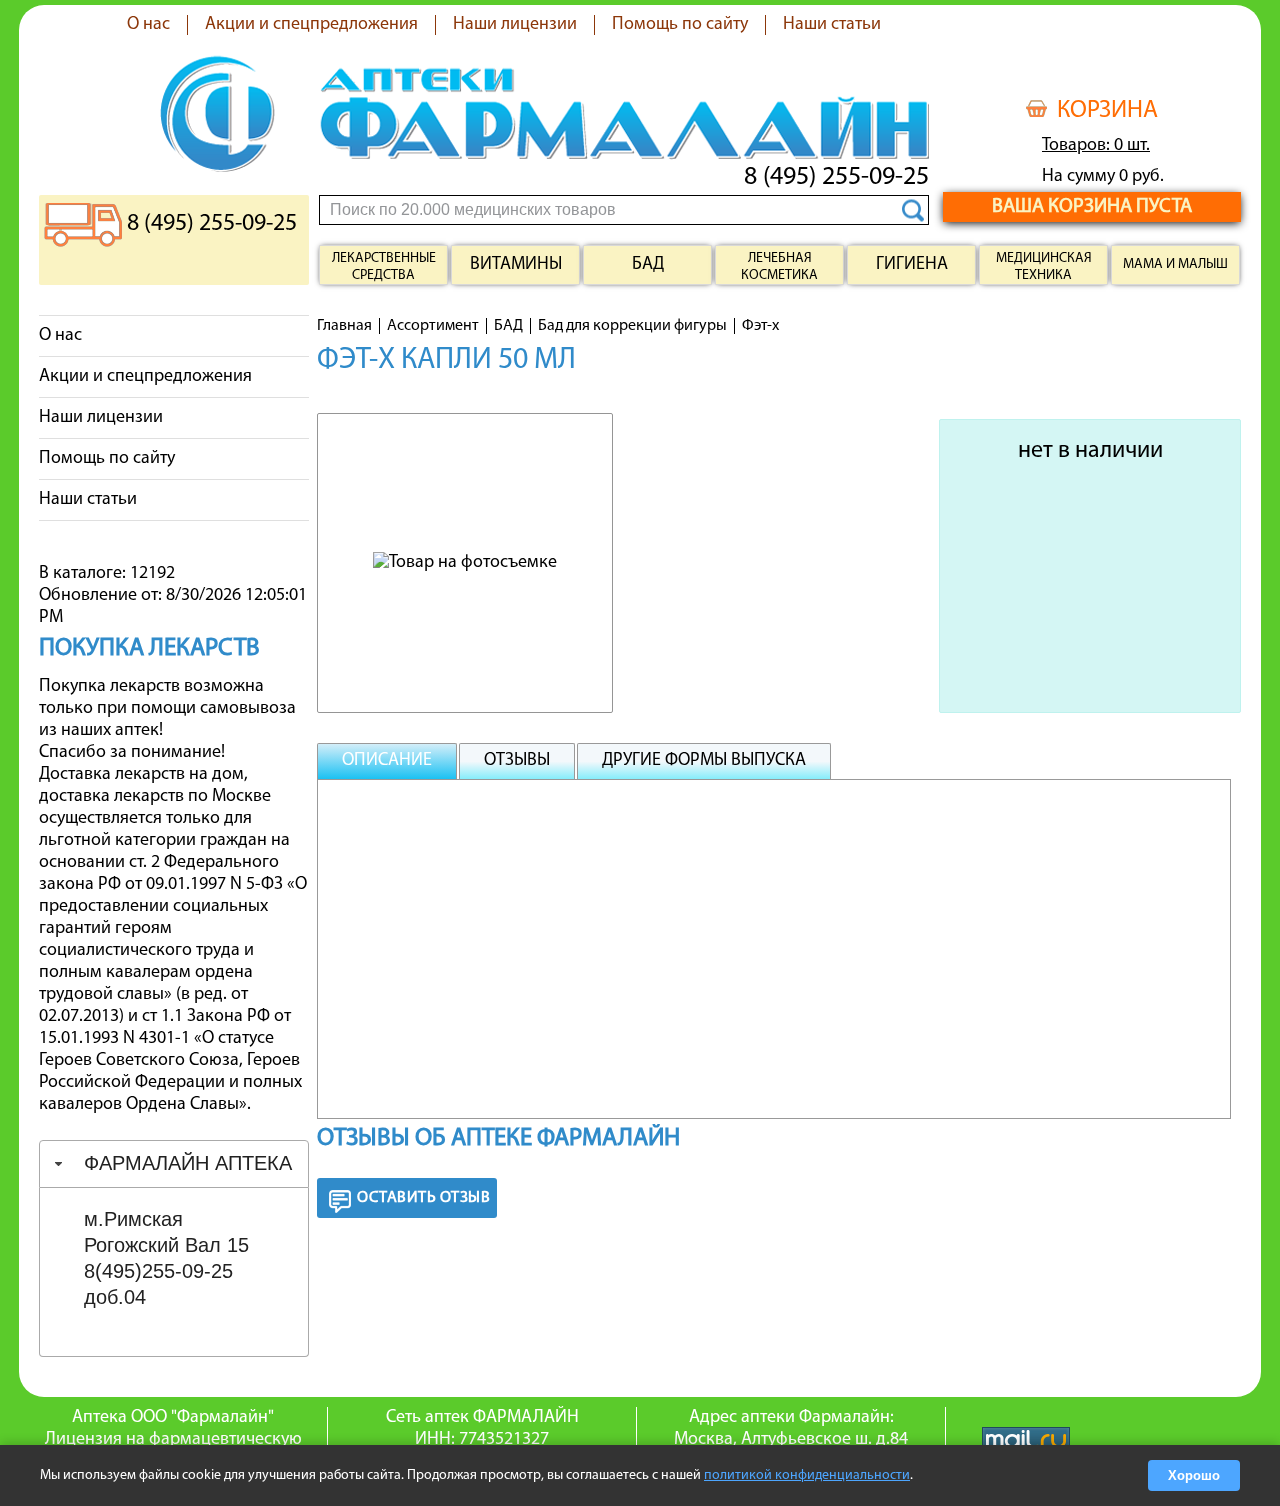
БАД (648, 265)
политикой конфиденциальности (807, 1475)
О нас (148, 25)
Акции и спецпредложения (311, 25)
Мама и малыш (1175, 264)
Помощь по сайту (680, 25)
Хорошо (1194, 1475)
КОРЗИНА (1107, 111)
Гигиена (912, 265)
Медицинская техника (1044, 267)
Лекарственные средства (384, 267)
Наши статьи (832, 25)
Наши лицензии (515, 25)
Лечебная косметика (779, 267)
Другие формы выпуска (704, 761)
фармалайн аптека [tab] (188, 1163)
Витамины (516, 265)
